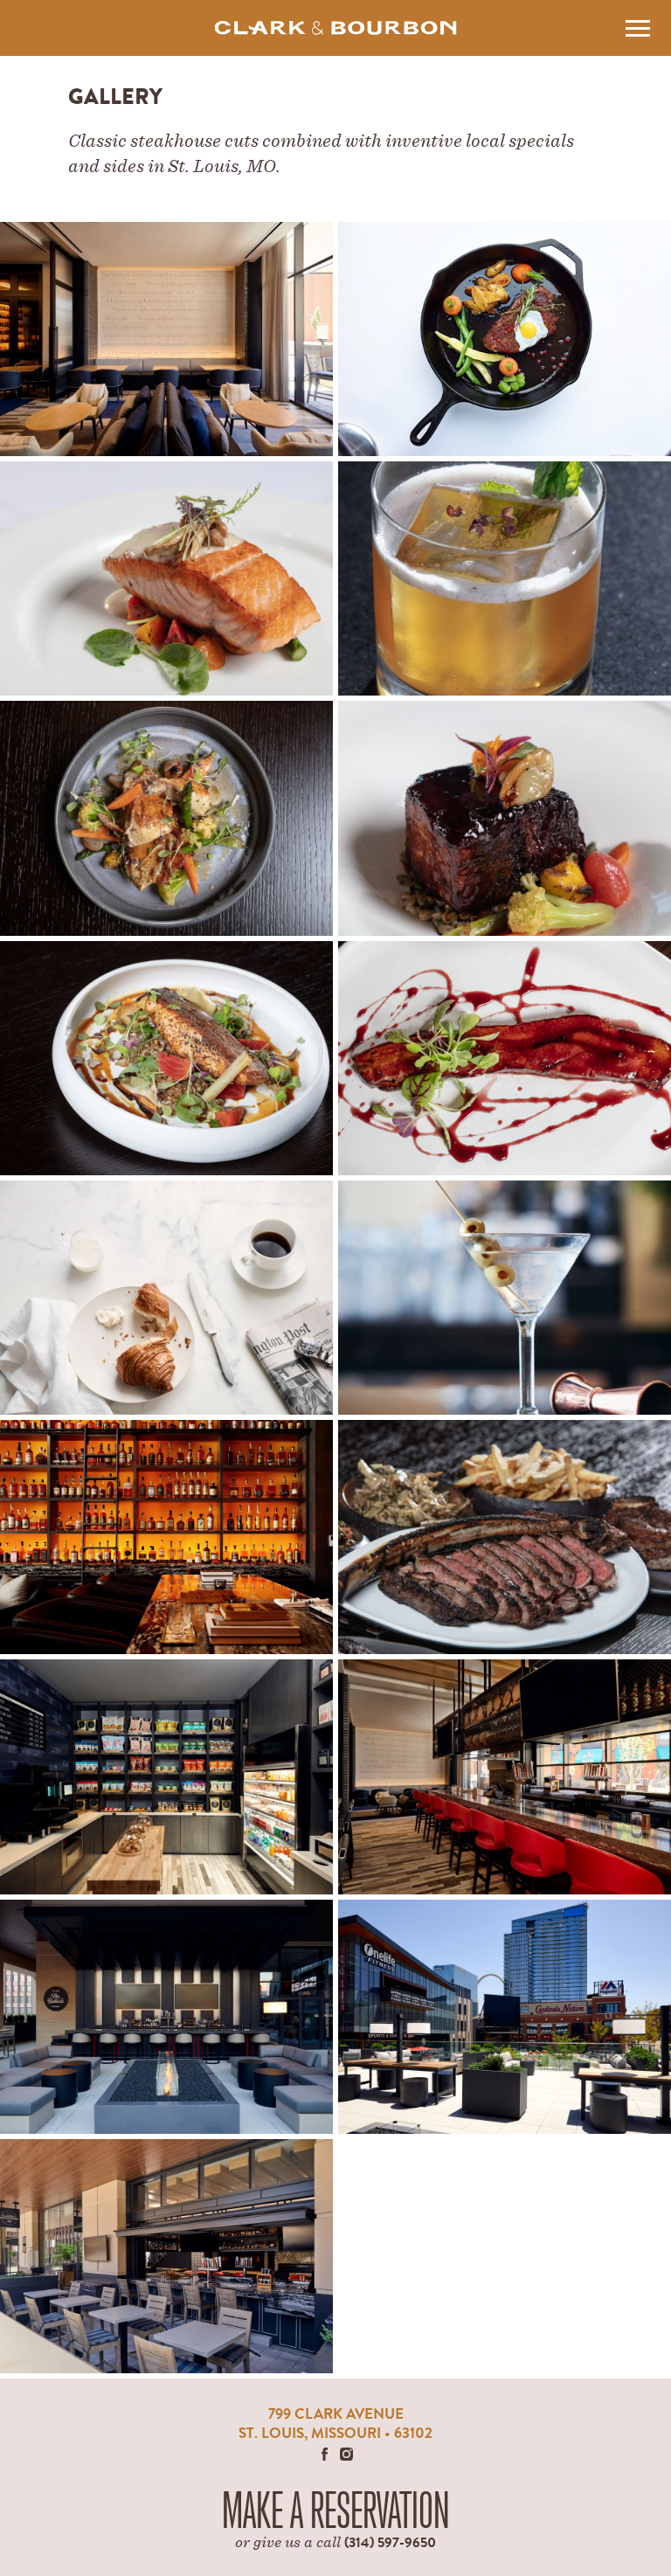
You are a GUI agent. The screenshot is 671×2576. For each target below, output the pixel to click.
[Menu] (637, 28)
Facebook (325, 2454)
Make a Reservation (336, 2511)
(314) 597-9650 (390, 2542)
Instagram (346, 2454)
